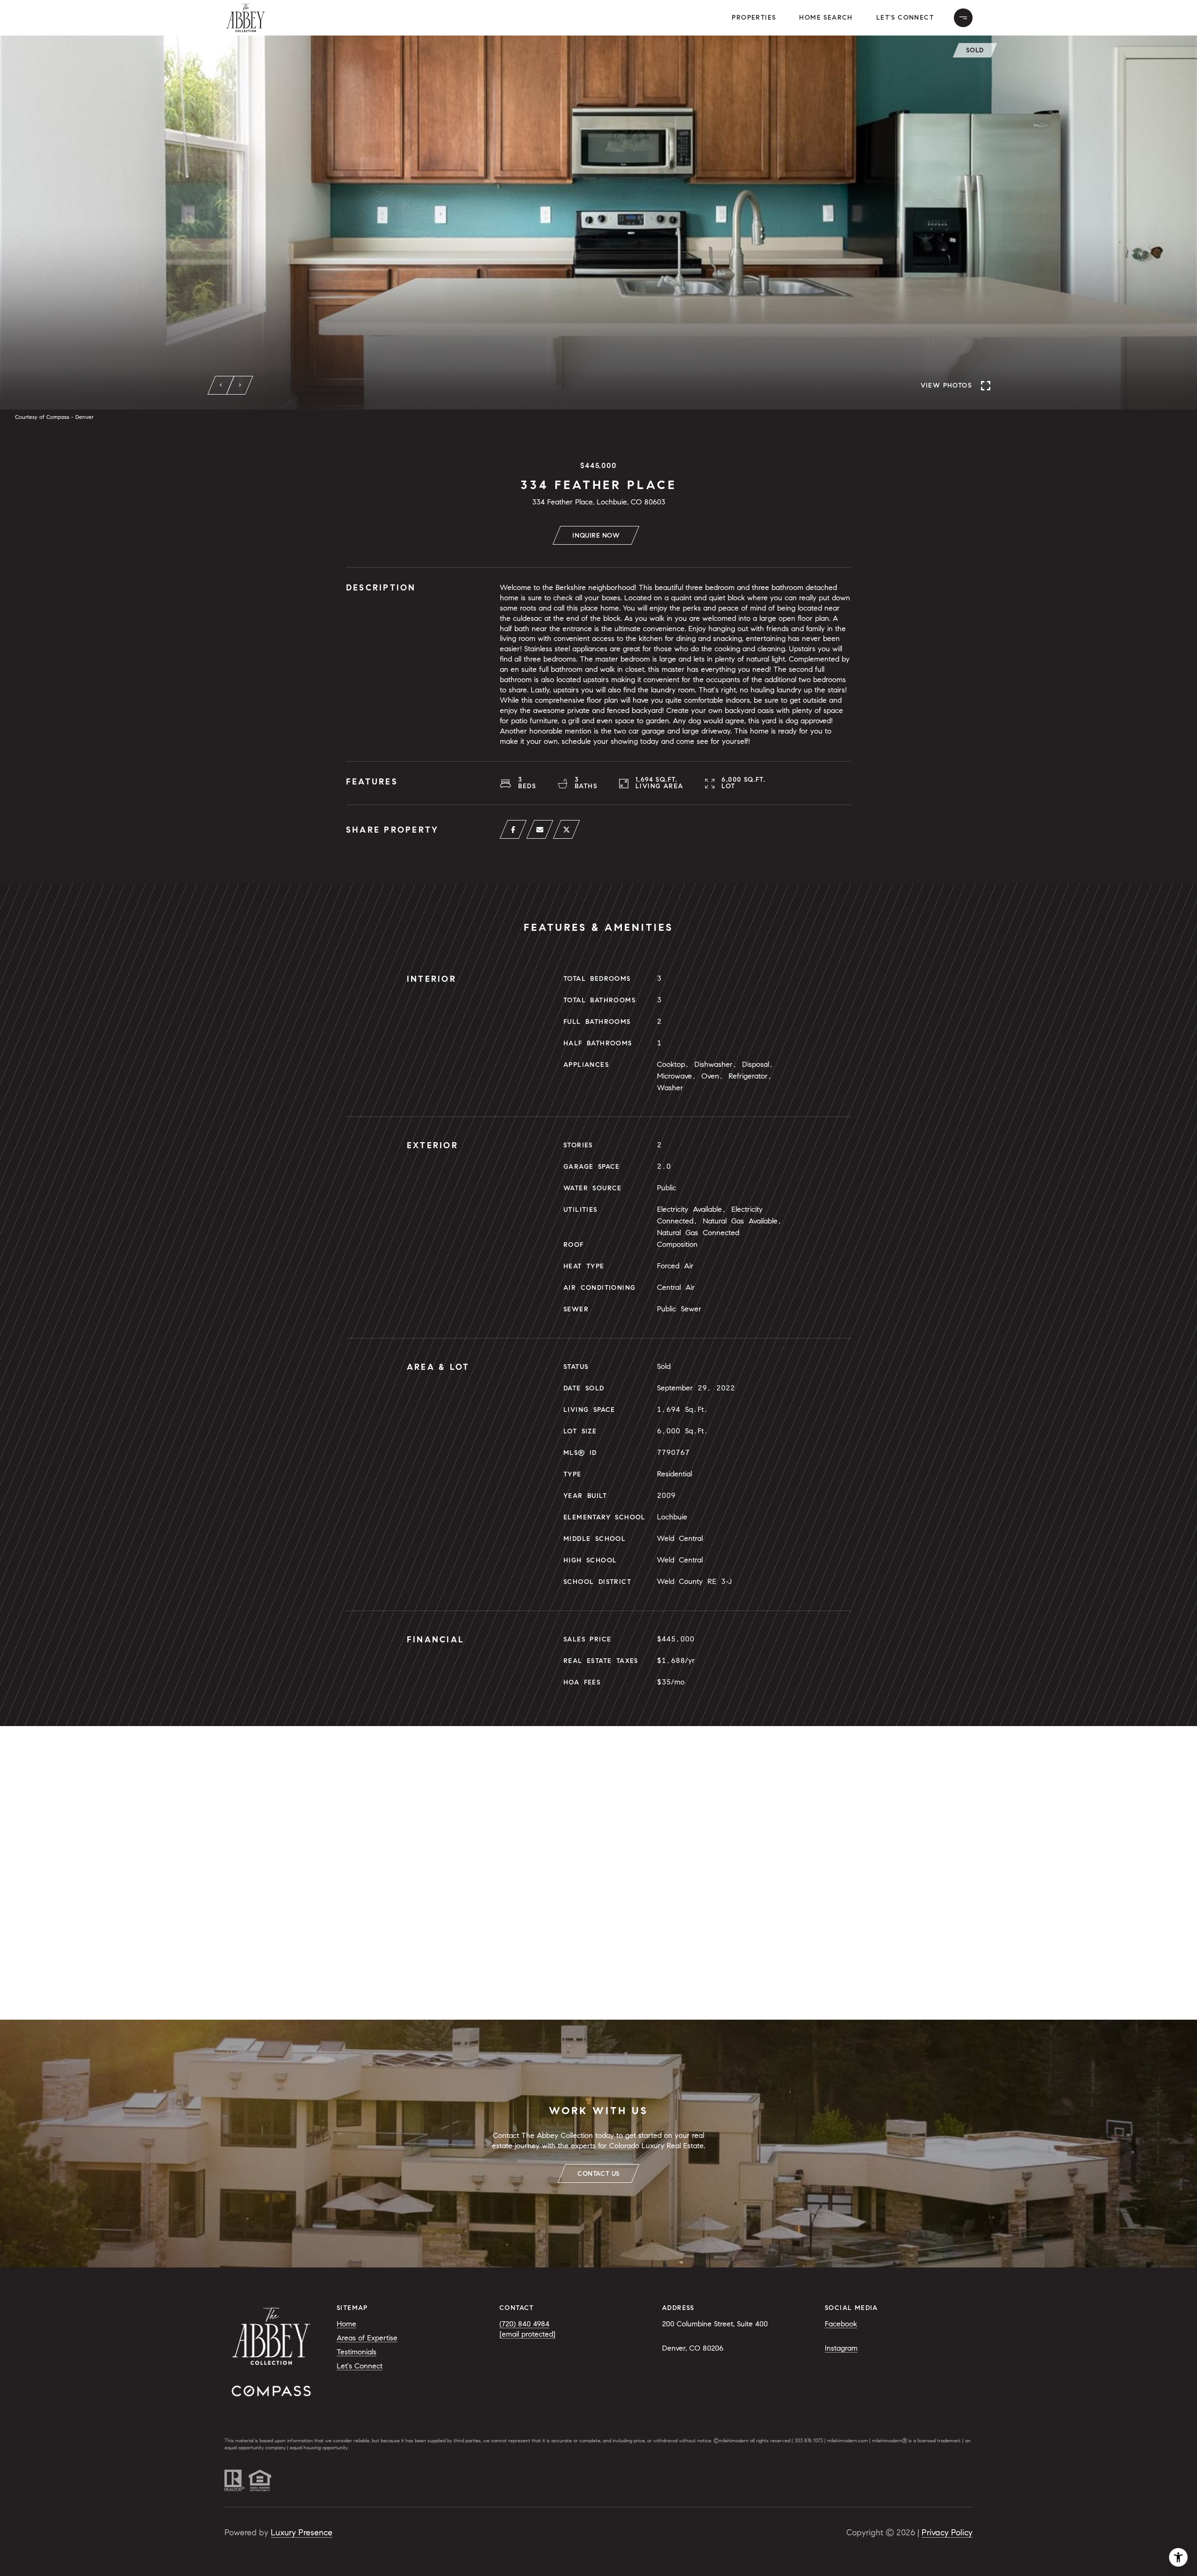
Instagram (841, 2348)
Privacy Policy (947, 2533)
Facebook (841, 2324)
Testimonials (357, 2352)
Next (240, 385)
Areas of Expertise (367, 2338)
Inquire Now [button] (596, 536)
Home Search (826, 18)
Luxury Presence (302, 2533)
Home (346, 2324)
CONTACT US (598, 2174)
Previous (221, 385)
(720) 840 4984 (524, 2324)
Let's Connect (905, 18)
